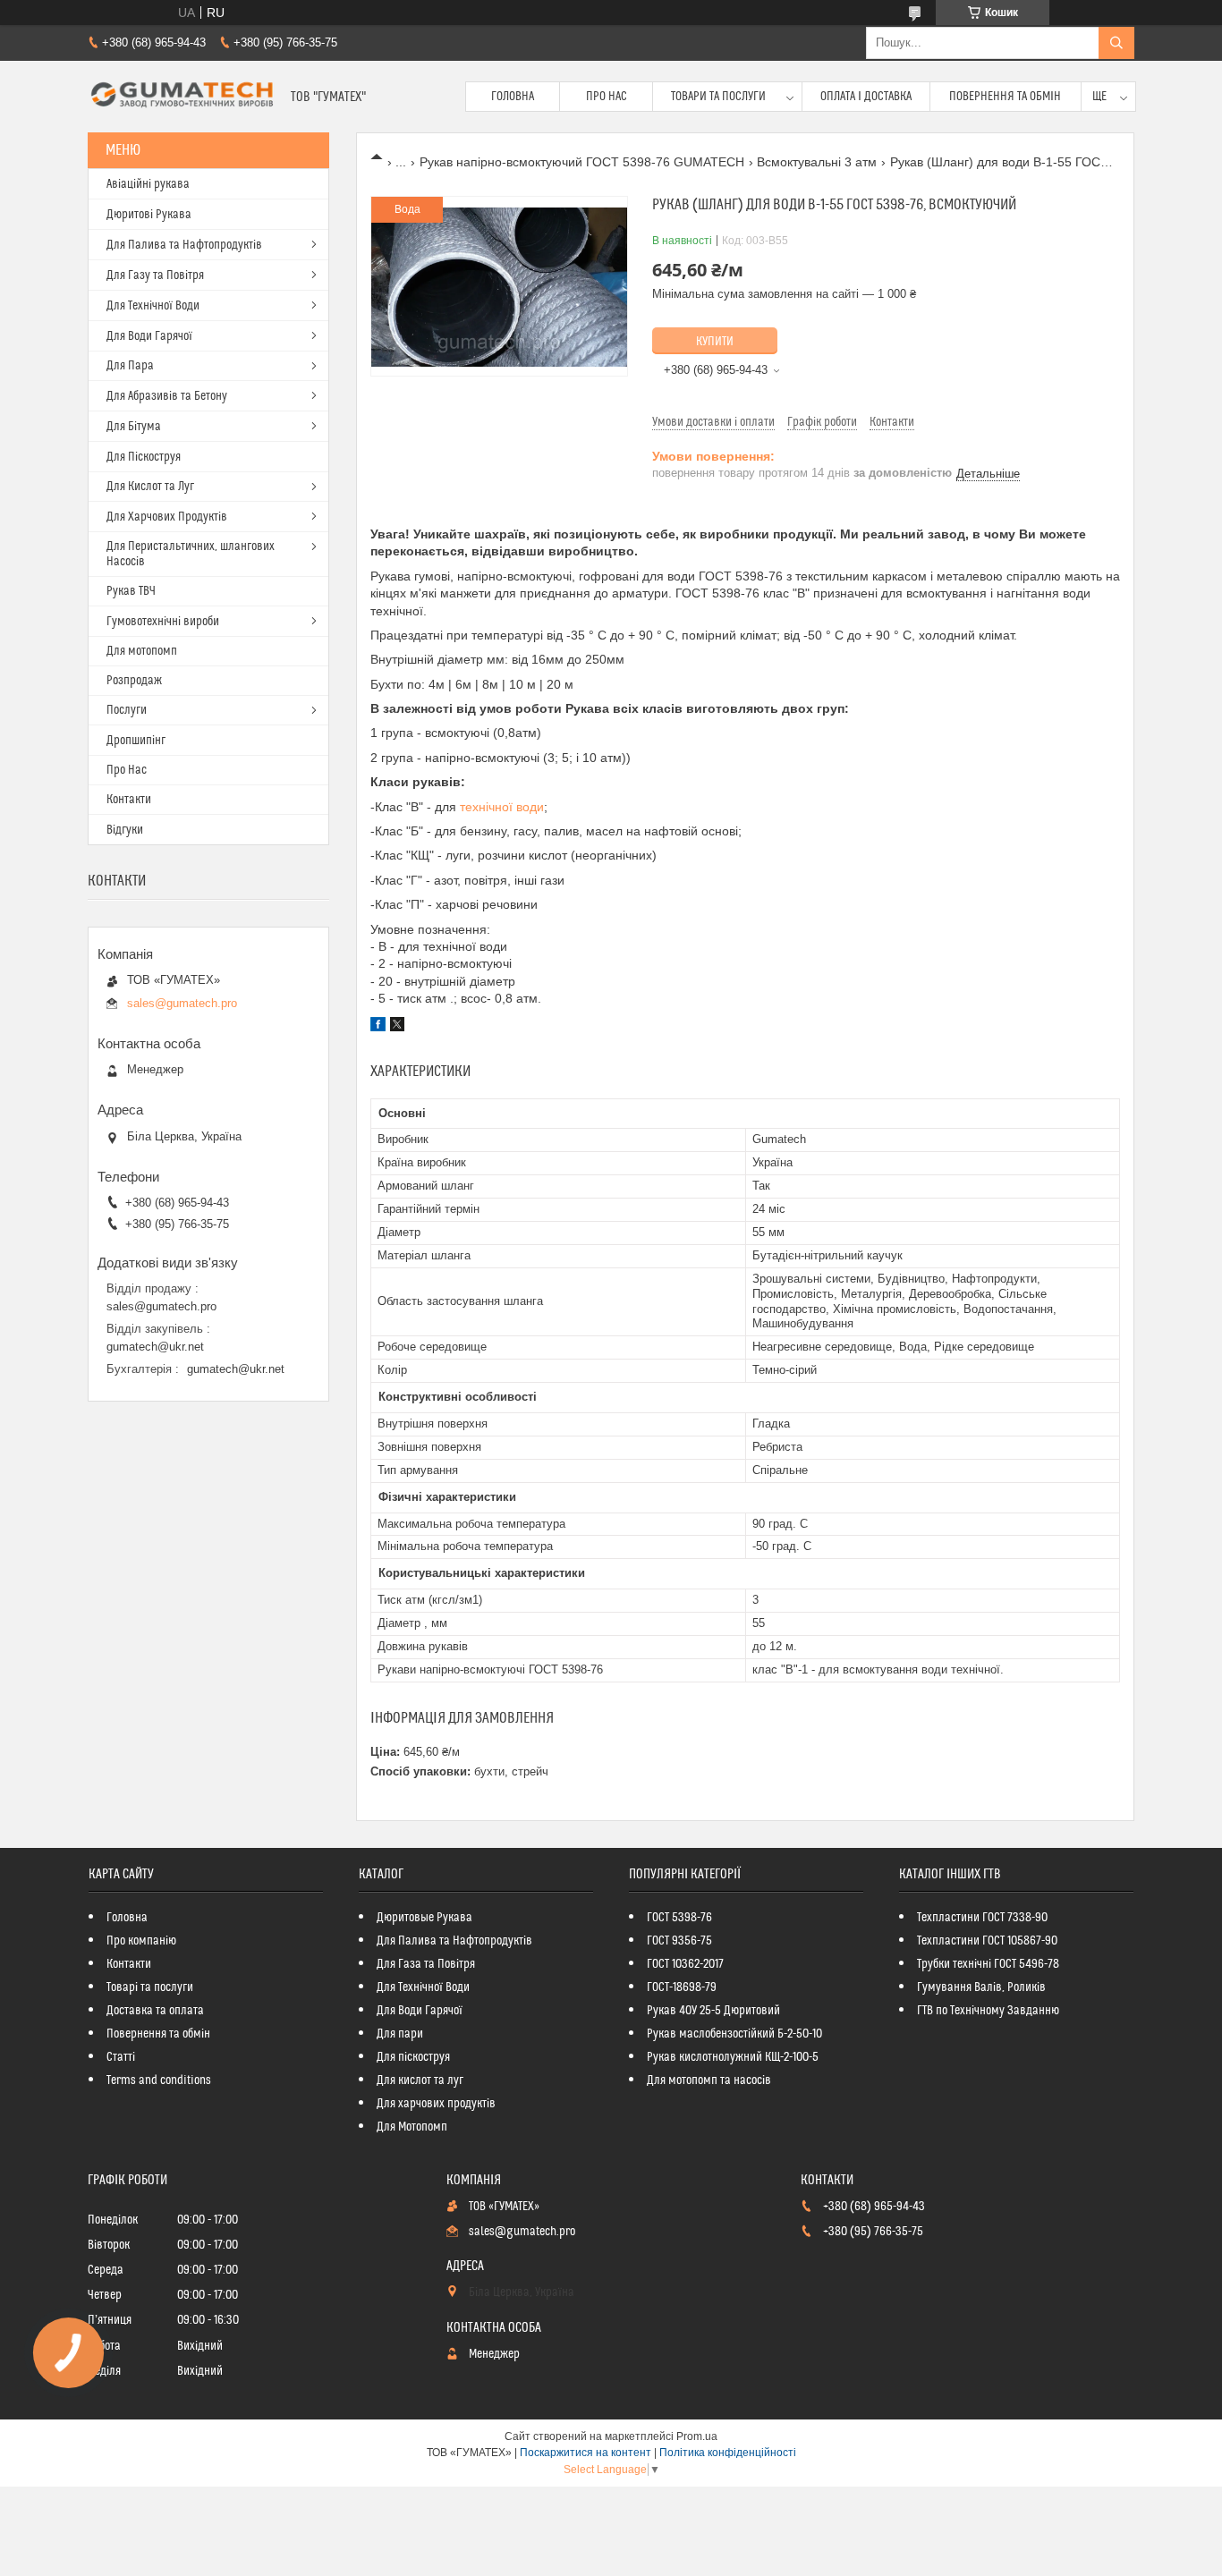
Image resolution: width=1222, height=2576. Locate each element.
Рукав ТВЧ (131, 591)
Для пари (400, 2034)
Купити (715, 342)
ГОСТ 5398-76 (679, 1918)
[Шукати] (1116, 43)
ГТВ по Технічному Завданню (988, 2011)
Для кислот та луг (420, 2080)
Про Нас (607, 97)
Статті (121, 2057)
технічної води (502, 807)
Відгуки (125, 830)
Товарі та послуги (150, 1987)
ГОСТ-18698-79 (682, 1987)
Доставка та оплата (155, 2011)
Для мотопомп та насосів (709, 2080)
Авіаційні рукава (148, 184)
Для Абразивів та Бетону (167, 396)
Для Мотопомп (412, 2127)
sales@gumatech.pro (182, 1003)
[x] (397, 1027)
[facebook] (378, 1027)
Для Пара (130, 366)
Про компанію (141, 1941)
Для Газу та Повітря (155, 275)
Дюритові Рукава (149, 215)
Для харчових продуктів (436, 2104)
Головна (513, 97)
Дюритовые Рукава (424, 1918)
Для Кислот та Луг (150, 487)
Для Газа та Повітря (426, 1964)
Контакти (129, 800)
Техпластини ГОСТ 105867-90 (987, 1941)
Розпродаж (134, 681)
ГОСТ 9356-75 (679, 1941)
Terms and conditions (159, 2080)
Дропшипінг (136, 741)
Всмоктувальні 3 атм (817, 162)
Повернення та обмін (1005, 97)
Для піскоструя (413, 2057)
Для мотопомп (142, 651)
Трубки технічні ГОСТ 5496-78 (988, 1964)
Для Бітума (134, 427)
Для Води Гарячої (149, 336)
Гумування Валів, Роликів (981, 1987)
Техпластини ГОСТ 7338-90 (982, 1918)
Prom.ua (697, 2436)
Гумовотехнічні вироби (163, 622)
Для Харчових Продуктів (167, 517)
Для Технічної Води (153, 306)
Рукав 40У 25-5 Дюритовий (713, 2011)
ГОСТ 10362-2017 (685, 1964)
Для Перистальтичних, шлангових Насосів (191, 554)
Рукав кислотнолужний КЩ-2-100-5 (733, 2057)
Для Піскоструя (144, 457)
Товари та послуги (718, 97)
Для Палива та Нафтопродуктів (184, 245)
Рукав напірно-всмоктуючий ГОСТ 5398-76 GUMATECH (582, 162)
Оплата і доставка (866, 97)
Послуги (127, 710)
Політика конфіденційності (728, 2453)
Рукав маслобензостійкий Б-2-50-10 (734, 2034)
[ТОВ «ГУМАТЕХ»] (182, 97)
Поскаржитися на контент (586, 2453)
